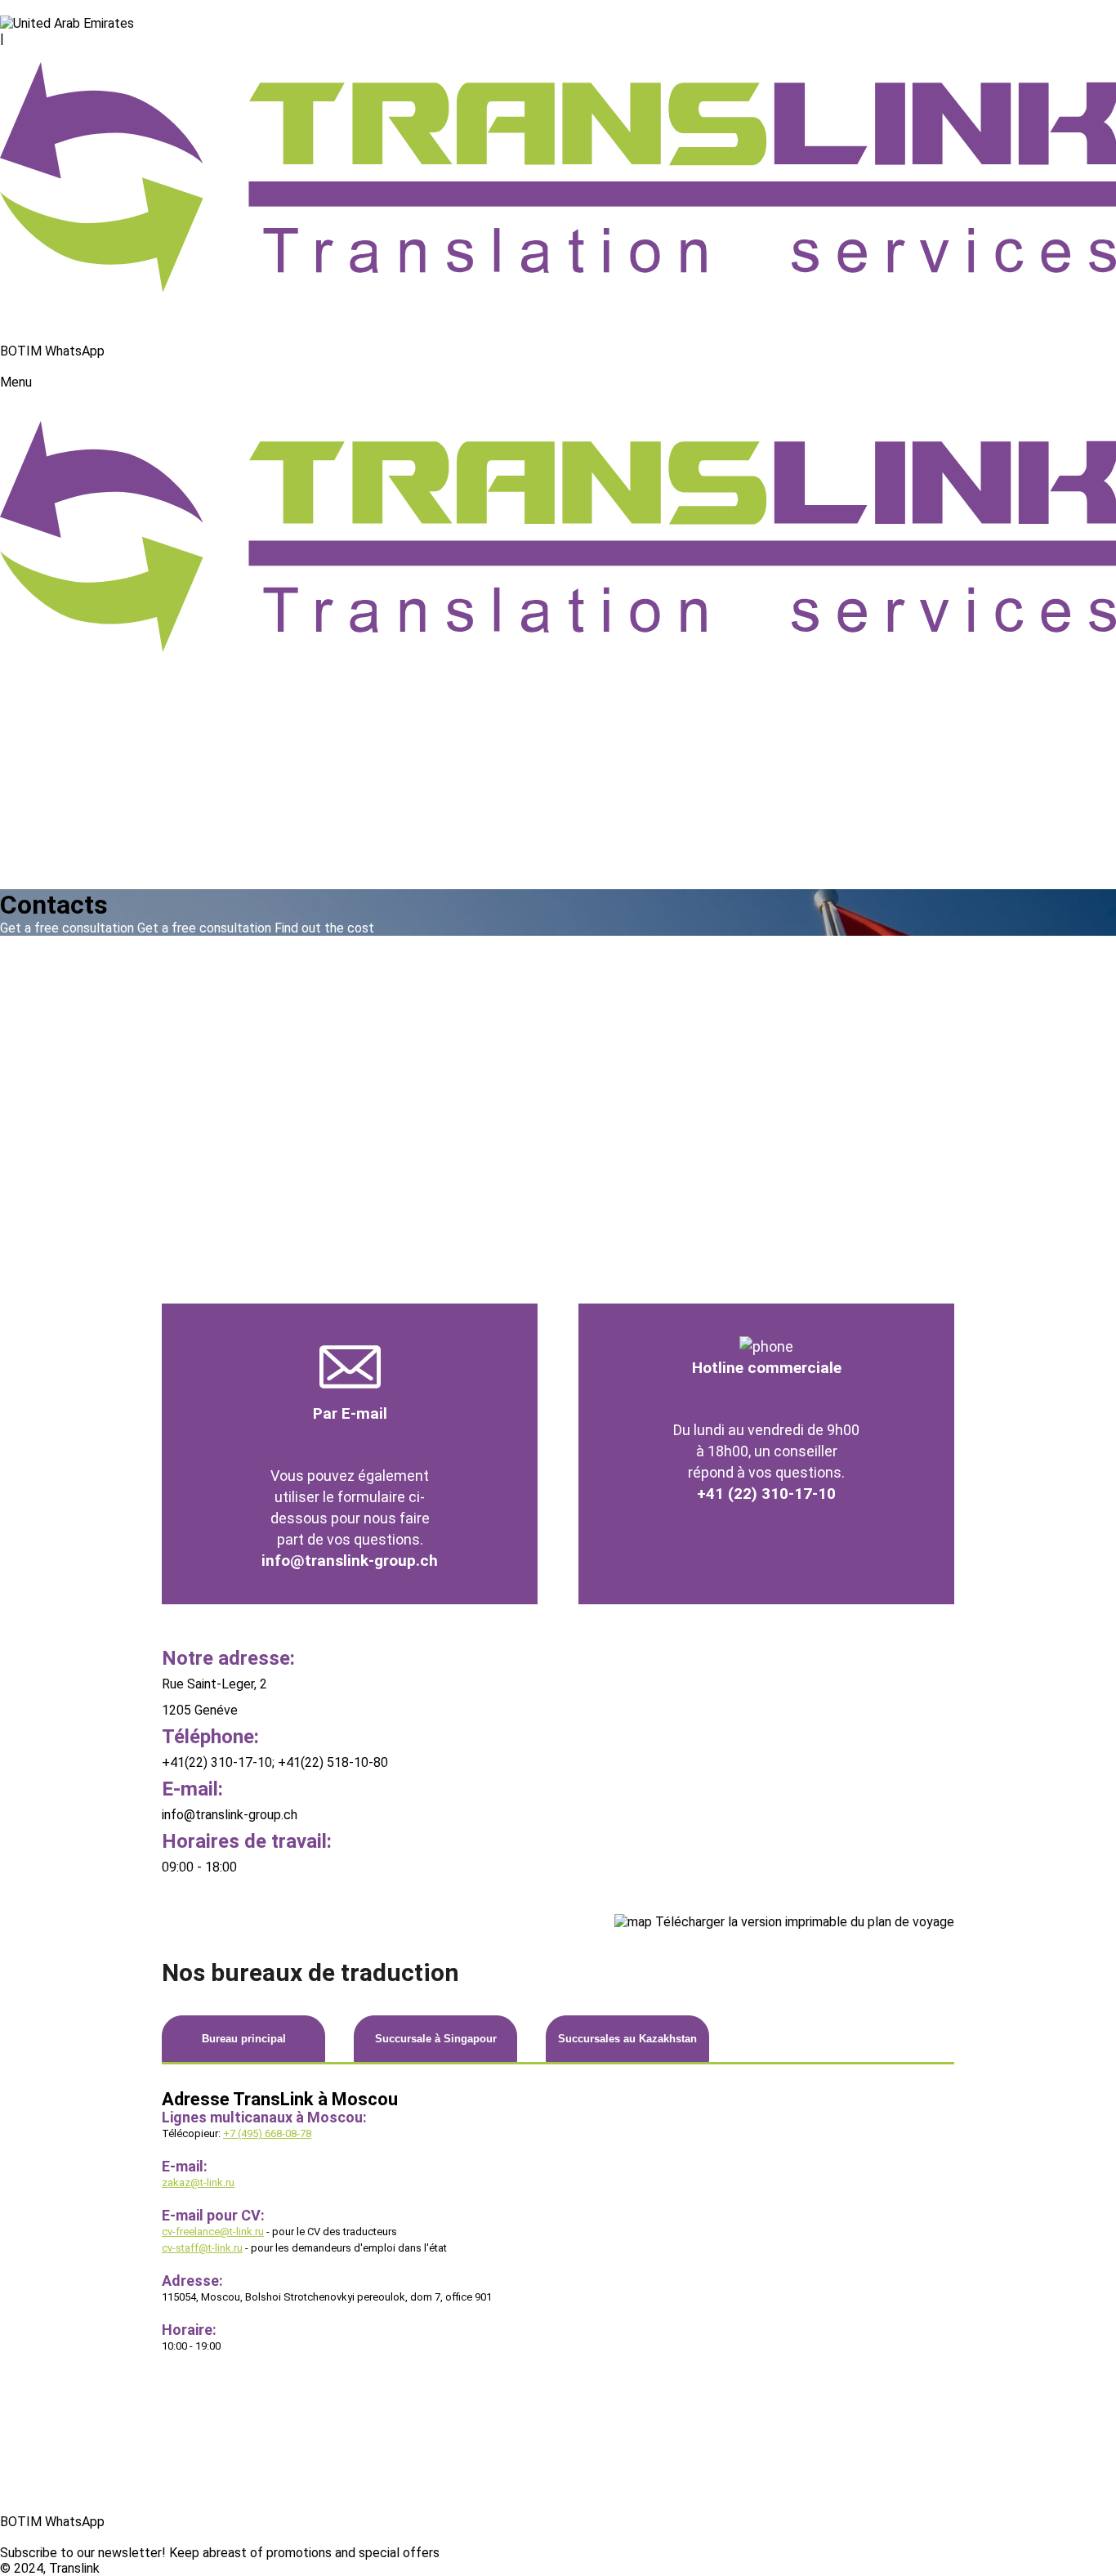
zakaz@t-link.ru (198, 2182)
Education (29, 835)
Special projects (47, 695)
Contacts (27, 881)
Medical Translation (56, 788)
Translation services (58, 680)
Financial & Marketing (61, 711)
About (18, 664)
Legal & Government (58, 773)
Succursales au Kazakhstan (627, 2039)
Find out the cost (324, 928)
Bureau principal (244, 2039)
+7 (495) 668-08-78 (267, 2133)
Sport (16, 804)
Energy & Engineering (60, 757)
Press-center (38, 866)
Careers (22, 850)
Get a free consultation (204, 928)
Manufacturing (42, 726)
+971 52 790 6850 (53, 335)
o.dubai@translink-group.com (83, 8)
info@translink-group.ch (350, 1561)
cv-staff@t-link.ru (202, 2248)
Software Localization (64, 742)
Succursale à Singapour (436, 2039)
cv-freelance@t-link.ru (213, 2232)
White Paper (36, 2475)
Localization (35, 819)
